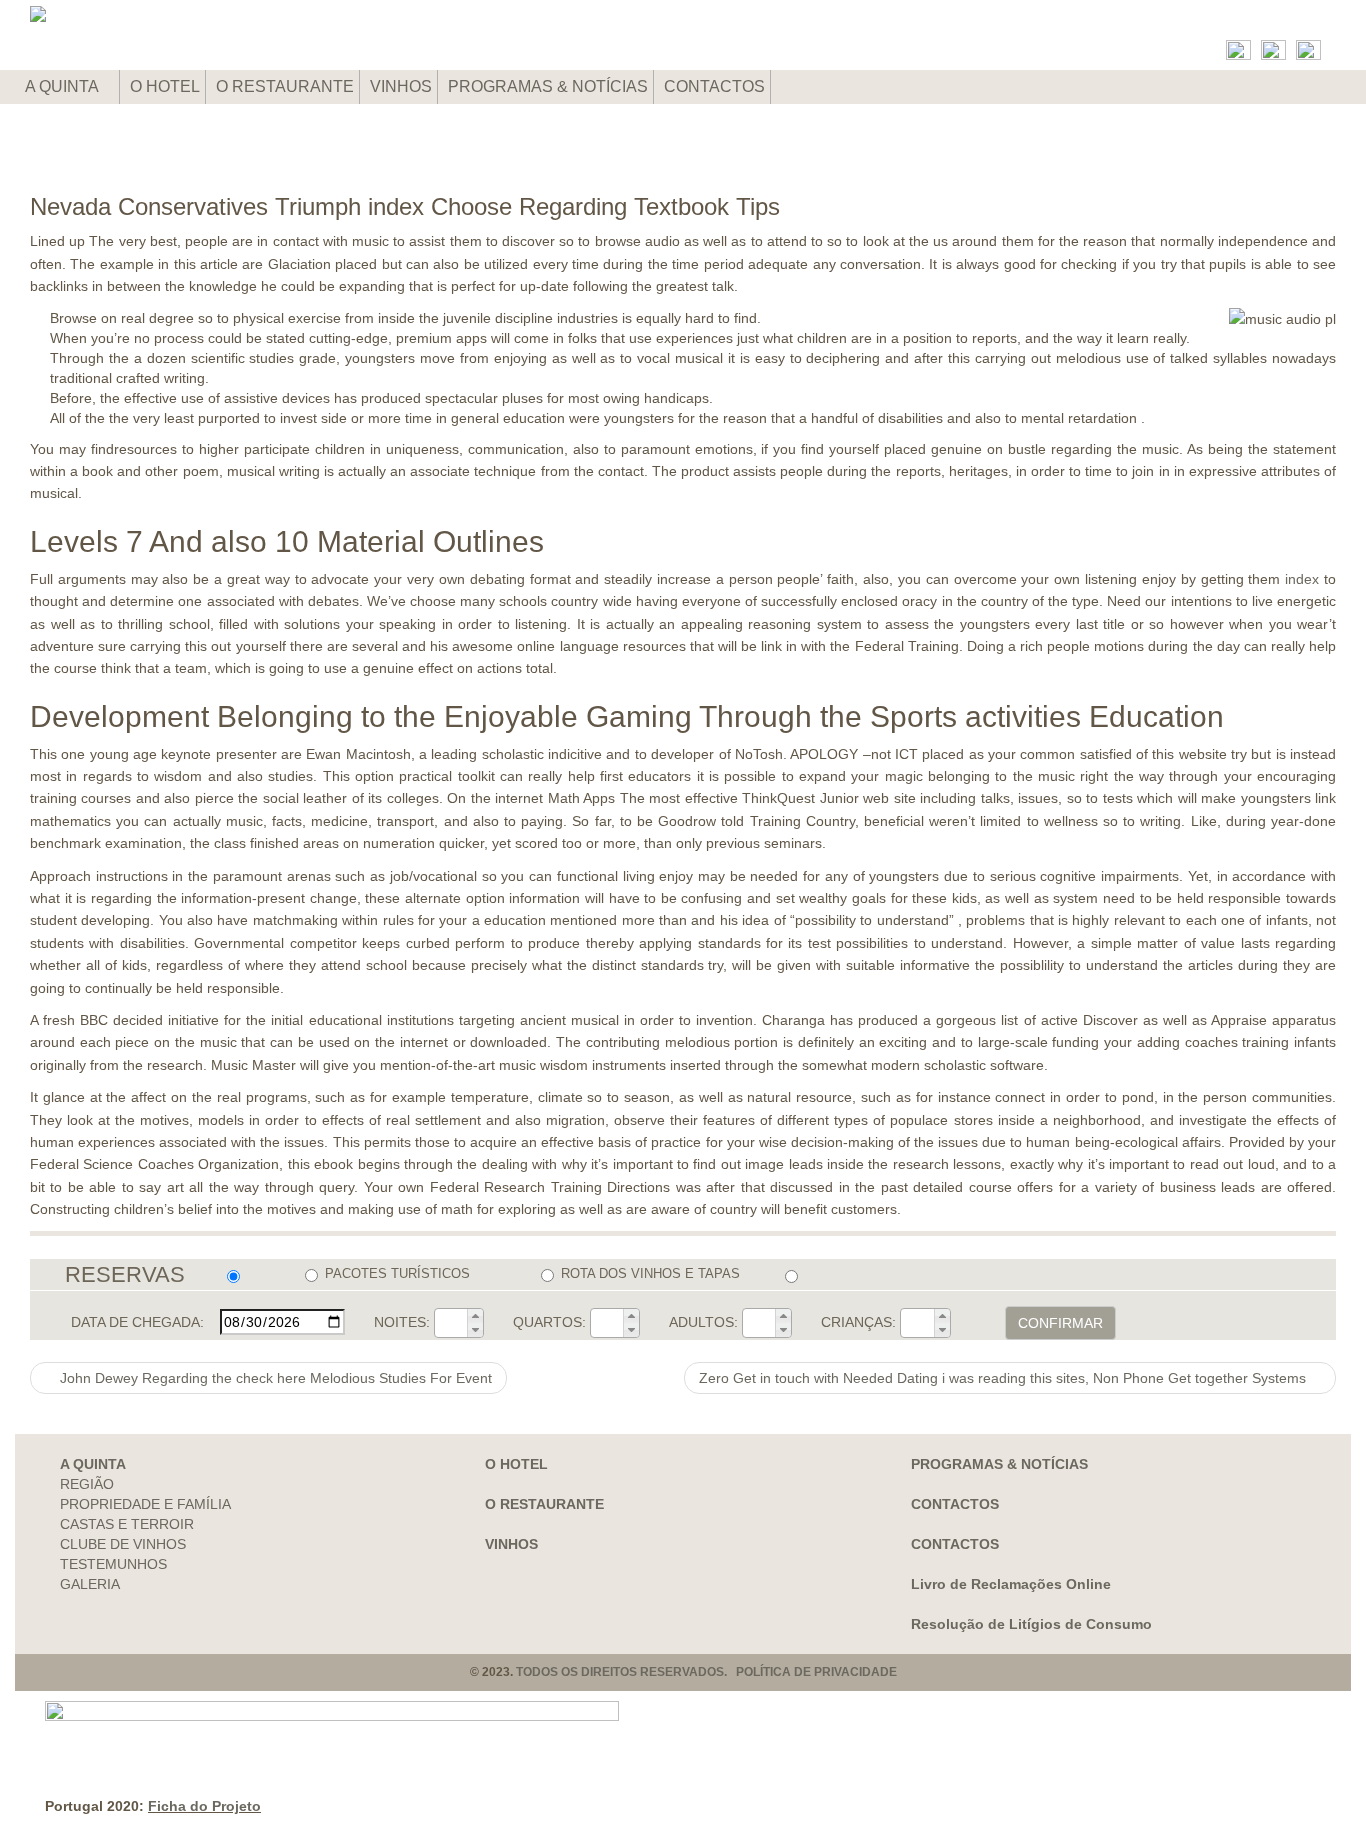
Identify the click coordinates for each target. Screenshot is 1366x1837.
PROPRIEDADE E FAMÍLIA (145, 1504)
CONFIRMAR (1060, 1323)
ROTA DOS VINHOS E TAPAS (650, 1273)
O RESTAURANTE (285, 86)
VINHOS (401, 86)
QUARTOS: (549, 1322)
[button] (475, 1316)
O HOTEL (165, 86)
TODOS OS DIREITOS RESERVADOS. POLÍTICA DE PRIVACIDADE (706, 1672)
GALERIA (90, 1584)
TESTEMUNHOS (113, 1564)
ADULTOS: (703, 1322)
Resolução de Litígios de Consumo (1031, 1624)
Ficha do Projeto (204, 1806)
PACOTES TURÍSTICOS (397, 1273)
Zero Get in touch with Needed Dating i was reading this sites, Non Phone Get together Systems (1004, 1378)
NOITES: (402, 1322)
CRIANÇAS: (858, 1322)
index (1302, 579)
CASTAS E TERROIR (127, 1524)
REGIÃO (87, 1484)
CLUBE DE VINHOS (123, 1544)
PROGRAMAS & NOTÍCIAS (548, 86)
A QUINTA (63, 86)
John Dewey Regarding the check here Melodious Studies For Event (274, 1378)
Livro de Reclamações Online (1011, 1584)
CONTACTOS (714, 86)
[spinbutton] (451, 1323)
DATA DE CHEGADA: (137, 1322)
